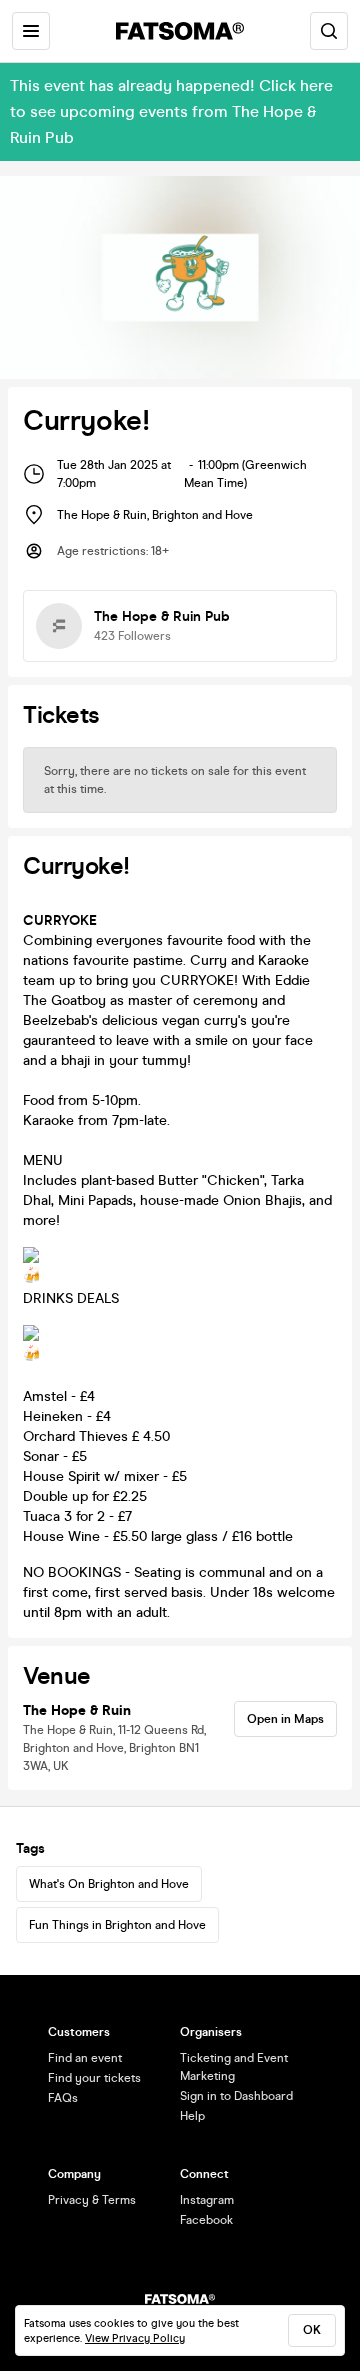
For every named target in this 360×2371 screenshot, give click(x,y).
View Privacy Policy (135, 2338)
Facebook (206, 2220)
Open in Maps (285, 1719)
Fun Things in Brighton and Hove (117, 1925)
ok (312, 2330)
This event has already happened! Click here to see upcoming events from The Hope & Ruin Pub (171, 111)
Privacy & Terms (92, 2200)
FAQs (63, 2098)
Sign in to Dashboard (236, 2096)
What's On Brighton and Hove (109, 1884)
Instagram (207, 2200)
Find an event (85, 2058)
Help (192, 2116)
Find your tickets (94, 2078)
